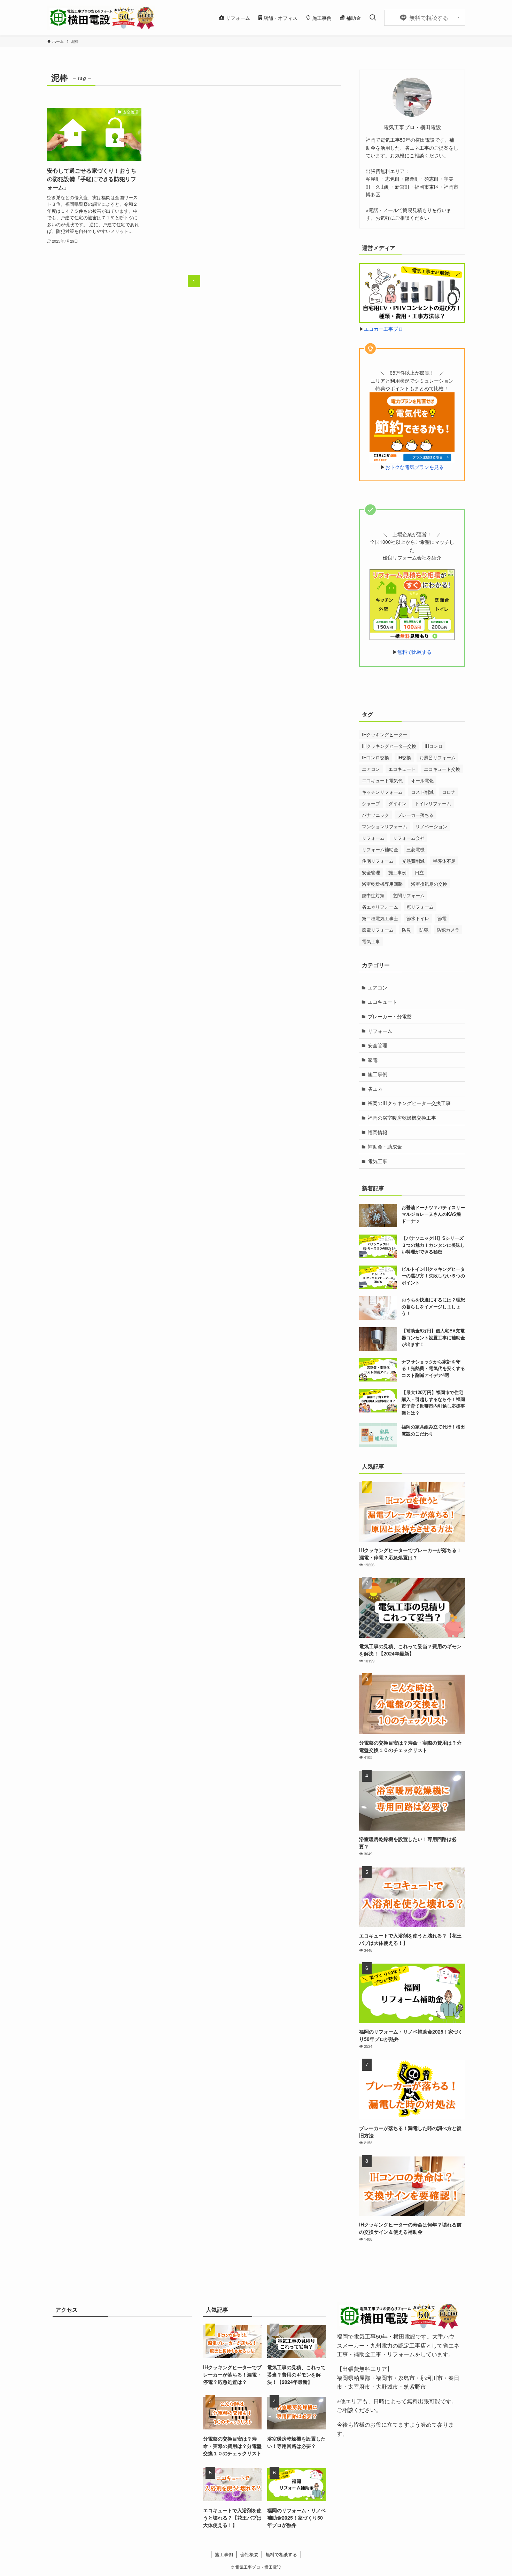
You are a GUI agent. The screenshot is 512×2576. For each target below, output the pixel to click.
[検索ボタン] (373, 18)
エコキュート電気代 (382, 780)
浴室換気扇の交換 (429, 884)
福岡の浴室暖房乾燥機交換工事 (402, 1118)
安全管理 (371, 872)
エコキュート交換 (442, 769)
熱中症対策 (373, 895)
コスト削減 (422, 792)
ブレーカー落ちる (416, 815)
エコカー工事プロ (383, 329)
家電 (373, 1060)
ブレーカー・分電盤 (390, 1016)
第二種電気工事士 (380, 918)
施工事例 (397, 872)
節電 (442, 918)
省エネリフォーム (380, 907)
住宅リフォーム (378, 861)
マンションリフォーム (385, 826)
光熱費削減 (413, 861)
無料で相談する (281, 2554)
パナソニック (375, 815)
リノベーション (431, 826)
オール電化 (422, 780)
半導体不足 (444, 861)
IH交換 (404, 757)
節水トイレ (418, 918)
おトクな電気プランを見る (414, 467)
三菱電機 (416, 849)
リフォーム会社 (409, 838)
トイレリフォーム (433, 803)
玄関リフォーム (409, 895)
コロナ (449, 792)
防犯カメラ (448, 930)
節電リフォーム (378, 930)
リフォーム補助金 (380, 849)
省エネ (375, 1089)
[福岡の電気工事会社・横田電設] (101, 18)
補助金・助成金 (385, 1146)
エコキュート (402, 769)
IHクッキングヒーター (385, 734)
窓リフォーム (420, 907)
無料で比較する (414, 652)
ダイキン (397, 803)
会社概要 (249, 2554)
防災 (406, 930)
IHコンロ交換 (375, 757)
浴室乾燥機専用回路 (382, 884)
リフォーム (373, 838)
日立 (419, 872)
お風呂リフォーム (437, 757)
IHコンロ (434, 746)
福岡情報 (378, 1132)
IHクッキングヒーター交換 (389, 746)
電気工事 (371, 941)
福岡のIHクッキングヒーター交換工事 (409, 1103)
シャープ (371, 803)
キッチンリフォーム (382, 792)
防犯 (424, 930)
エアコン (371, 769)
